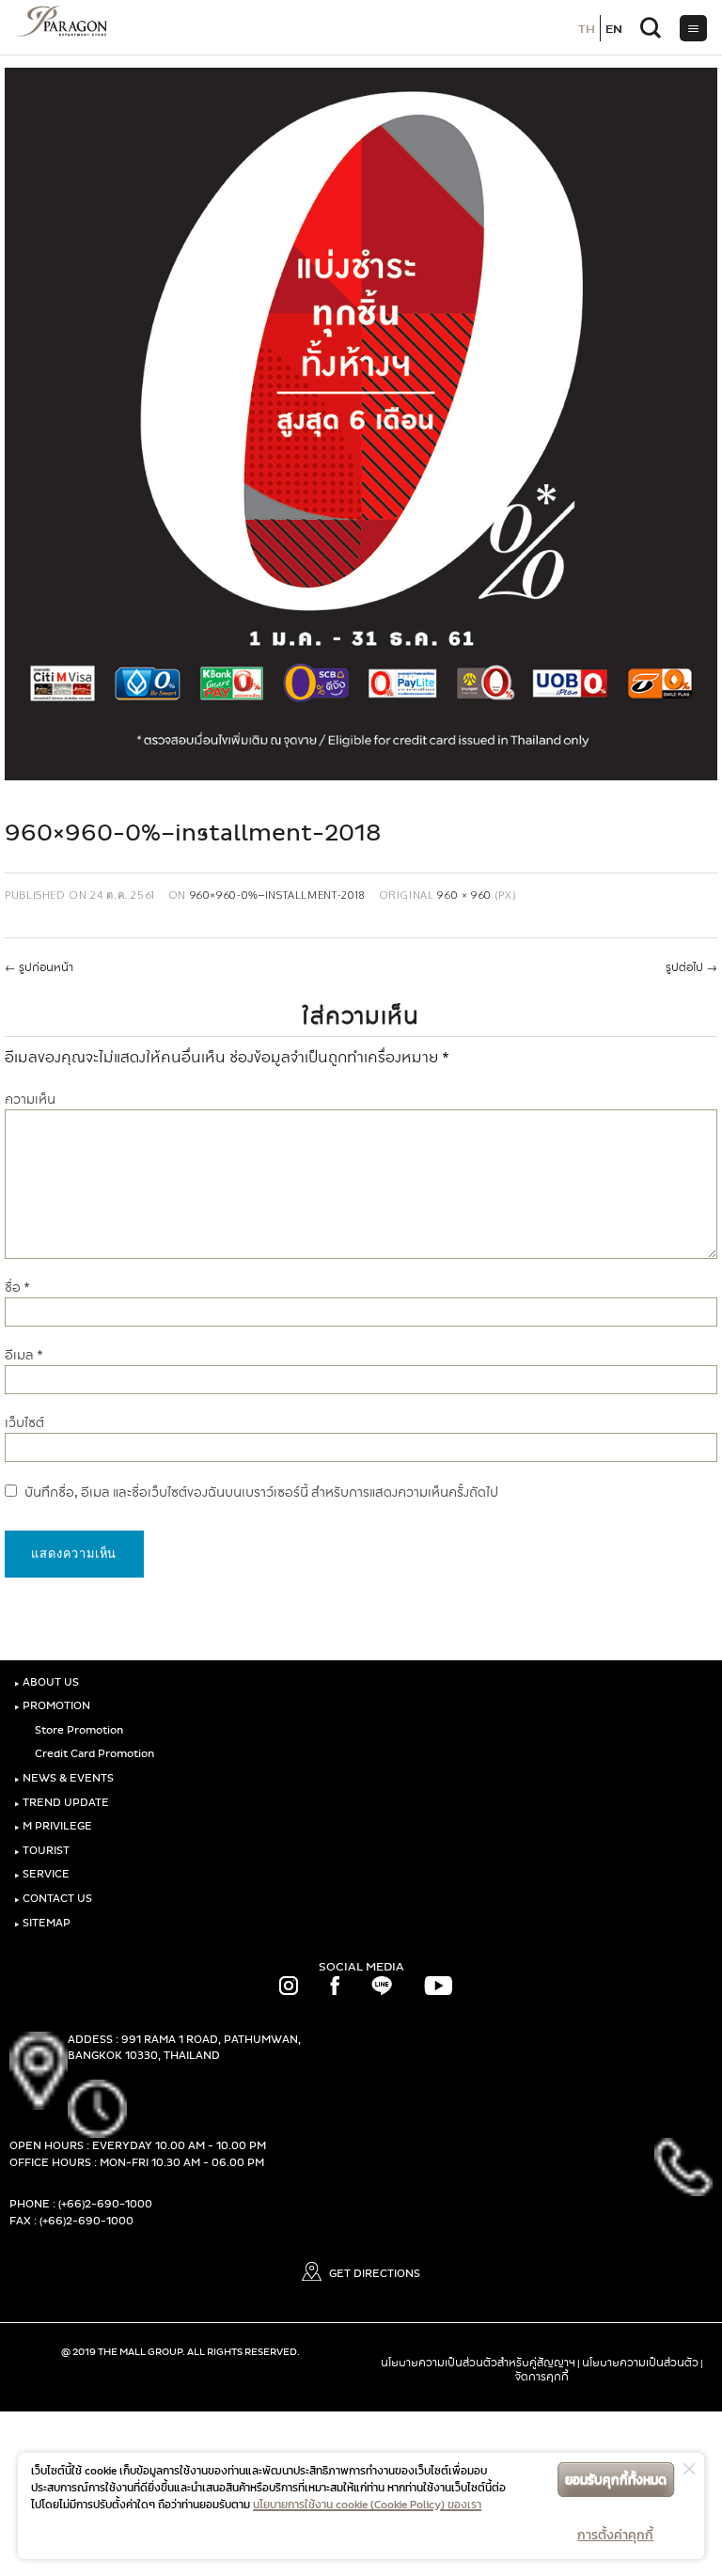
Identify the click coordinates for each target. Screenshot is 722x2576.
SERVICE (42, 1874)
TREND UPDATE (62, 1803)
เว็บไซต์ (24, 1423)
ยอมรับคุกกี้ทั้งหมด (616, 2480)
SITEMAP (42, 1923)
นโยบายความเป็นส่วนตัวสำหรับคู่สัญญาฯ (478, 2363)
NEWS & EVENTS (64, 1778)
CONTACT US (53, 1899)
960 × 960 (464, 895)
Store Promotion (78, 1730)
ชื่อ (17, 1288)
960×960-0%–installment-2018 (278, 895)
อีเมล (24, 1355)
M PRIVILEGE (53, 1826)
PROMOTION (52, 1706)
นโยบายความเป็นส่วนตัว (640, 2363)
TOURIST (42, 1851)
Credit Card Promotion (93, 1754)
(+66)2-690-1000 (105, 2204)
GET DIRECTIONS (373, 2274)
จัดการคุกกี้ (542, 2377)
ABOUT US (47, 1682)
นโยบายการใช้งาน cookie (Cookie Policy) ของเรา (367, 2505)
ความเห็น (30, 1100)
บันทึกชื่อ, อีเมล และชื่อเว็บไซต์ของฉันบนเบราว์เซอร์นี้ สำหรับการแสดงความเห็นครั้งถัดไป (261, 1492)
